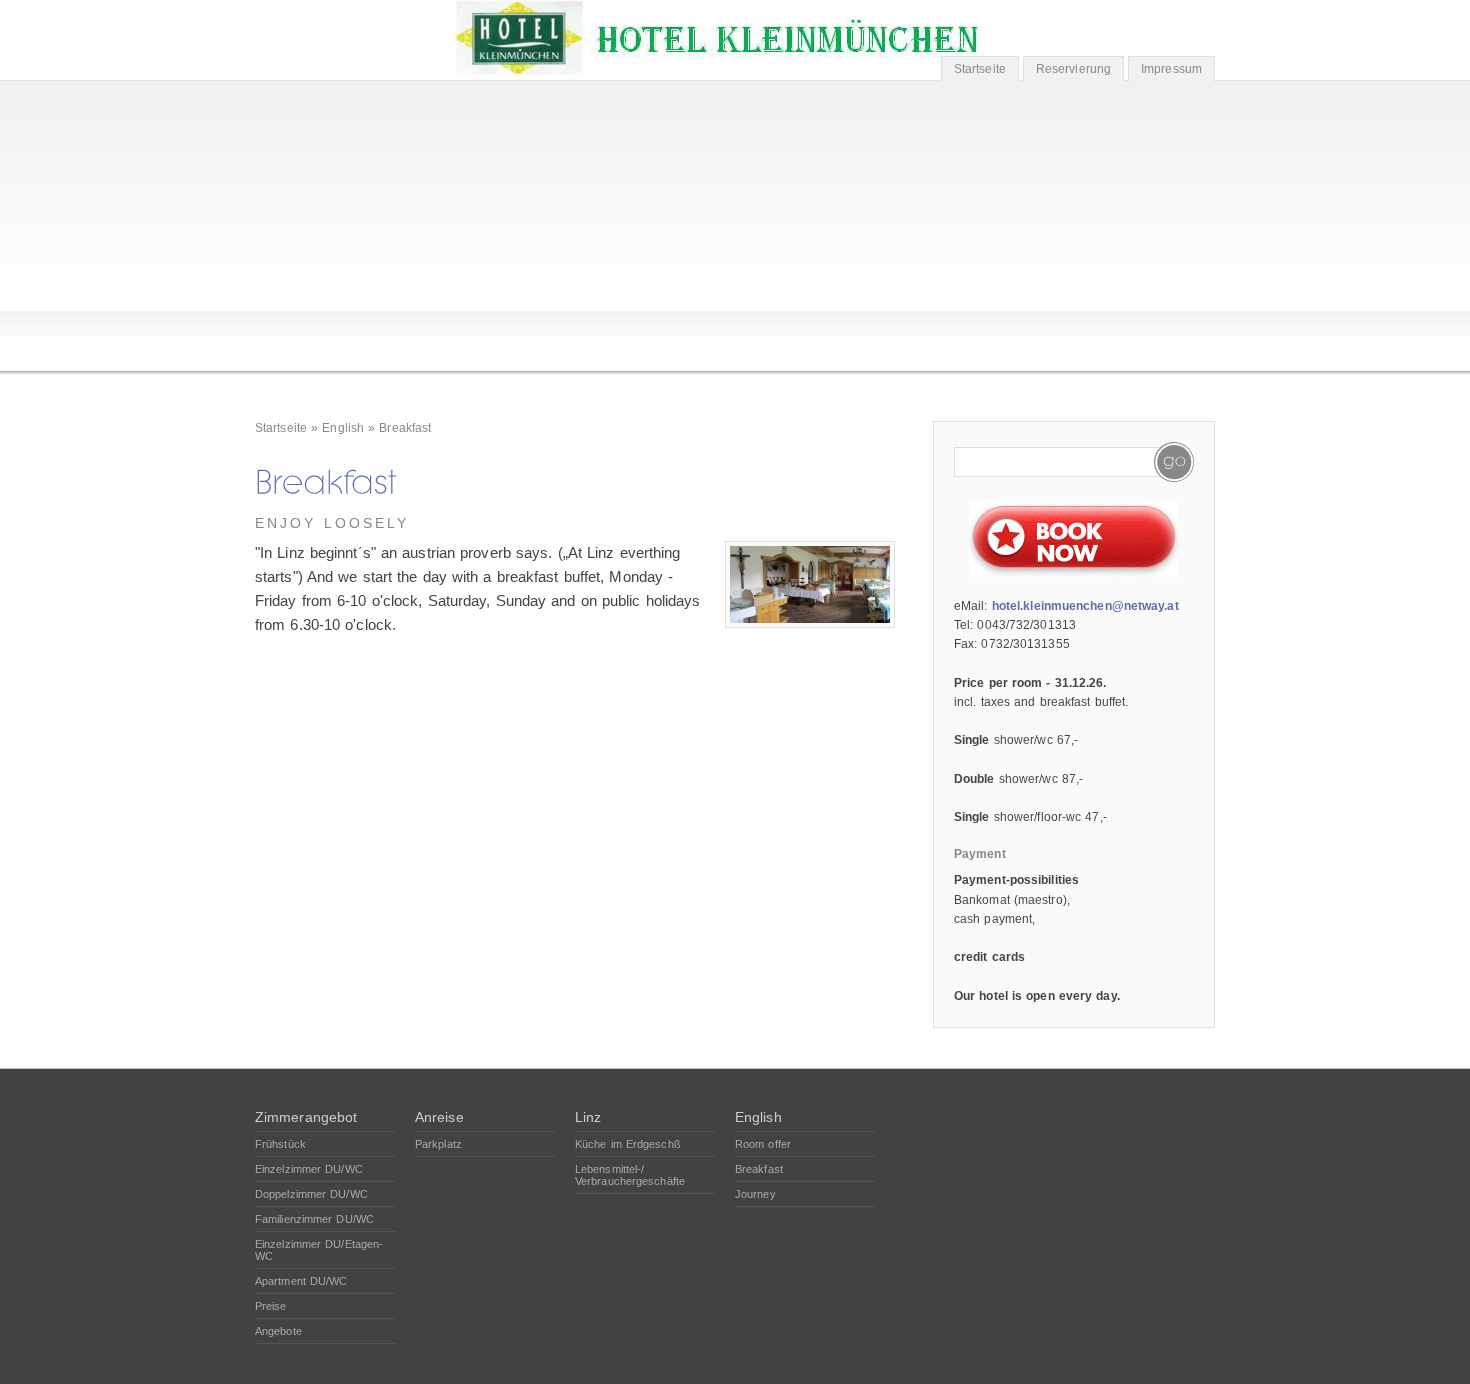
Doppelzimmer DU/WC (311, 1194)
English (343, 428)
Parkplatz (438, 1144)
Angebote (278, 1331)
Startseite (980, 69)
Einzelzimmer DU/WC (309, 1169)
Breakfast (405, 428)
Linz (588, 1117)
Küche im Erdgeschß (628, 1144)
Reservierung (1073, 69)
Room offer (763, 1144)
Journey (755, 1194)
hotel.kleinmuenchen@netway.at (1085, 606)
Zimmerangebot (306, 1117)
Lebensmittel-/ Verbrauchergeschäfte (630, 1175)
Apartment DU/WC (301, 1281)
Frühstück (280, 1144)
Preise (271, 1306)
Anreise (439, 1117)
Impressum (1171, 69)
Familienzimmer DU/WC (314, 1219)
